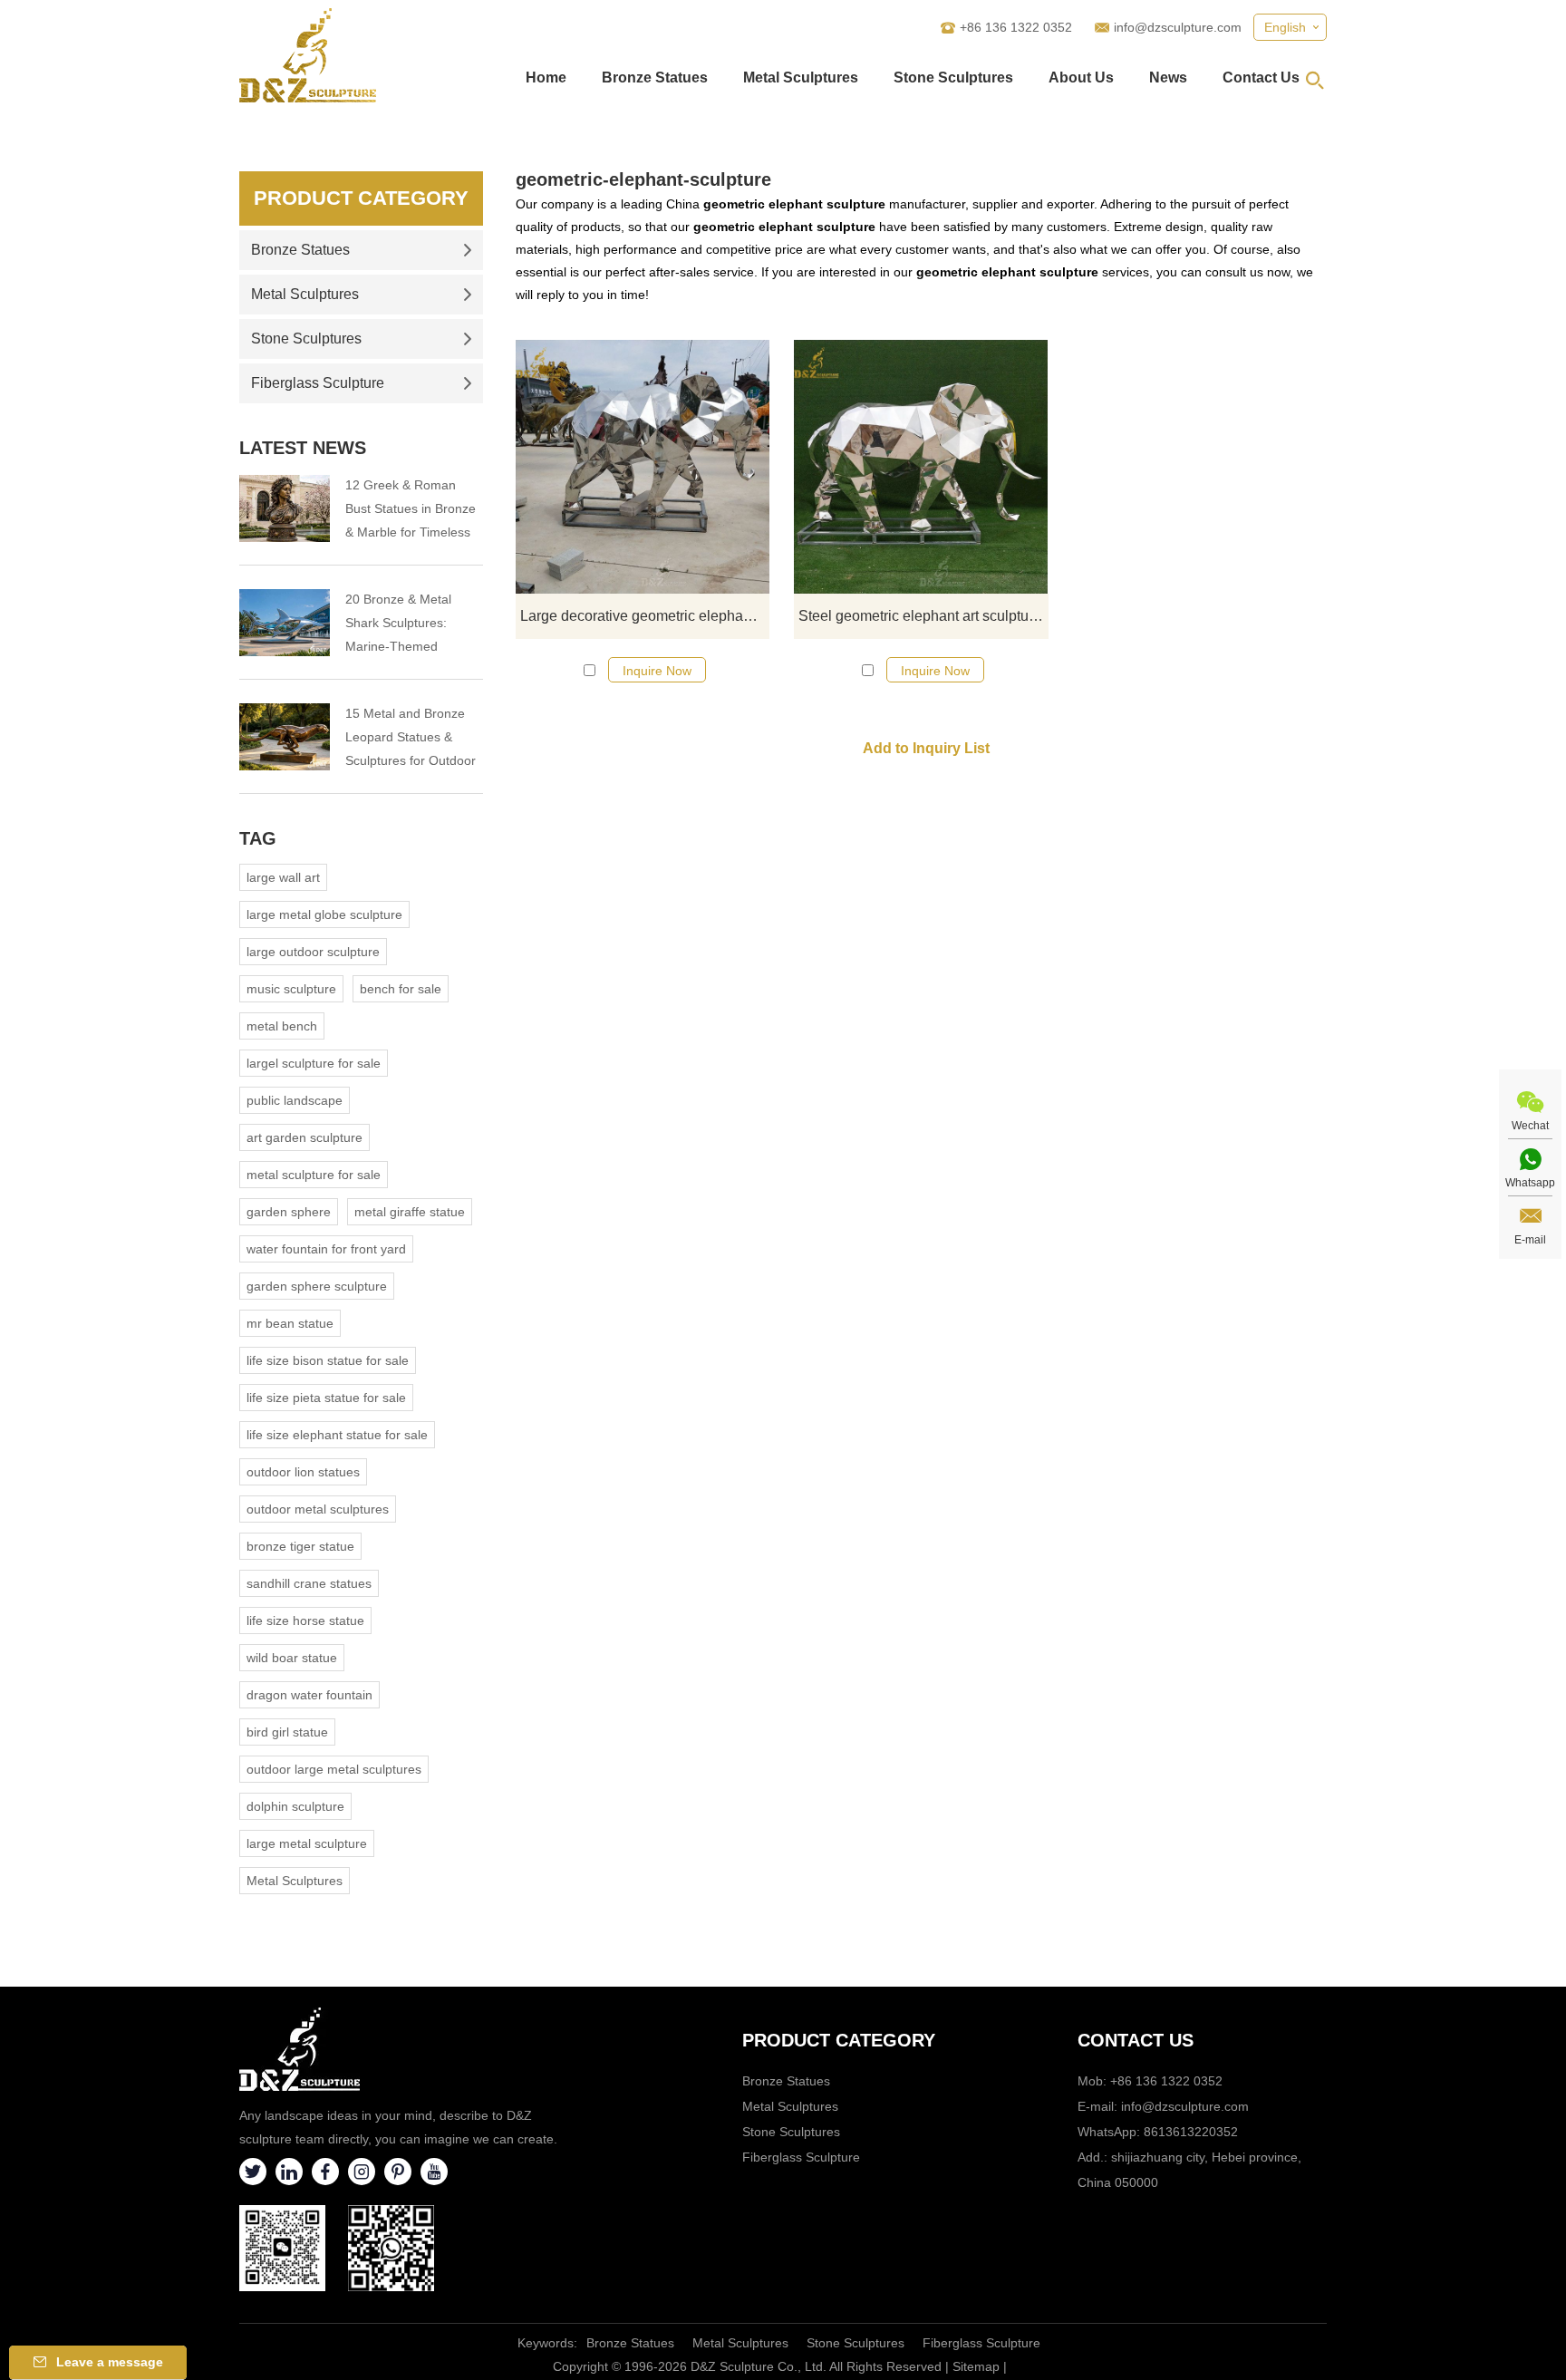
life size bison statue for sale (328, 1360)
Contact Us (1261, 77)
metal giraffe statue (410, 1212)
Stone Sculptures (953, 77)
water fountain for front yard (326, 1249)
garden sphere (289, 1212)
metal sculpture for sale (314, 1175)
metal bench (282, 1026)
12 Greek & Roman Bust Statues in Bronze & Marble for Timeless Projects (411, 511)
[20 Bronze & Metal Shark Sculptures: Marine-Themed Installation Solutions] (285, 623)
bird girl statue (287, 1732)
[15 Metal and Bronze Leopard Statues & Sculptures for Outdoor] (285, 737)
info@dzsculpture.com (1178, 27)
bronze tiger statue (300, 1546)
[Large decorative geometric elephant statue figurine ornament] (643, 467)
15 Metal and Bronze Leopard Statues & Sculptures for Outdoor (411, 737)
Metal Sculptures (801, 77)
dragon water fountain (309, 1695)
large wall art (283, 877)
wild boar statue (292, 1658)
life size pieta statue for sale (326, 1398)
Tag (258, 838)
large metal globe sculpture (324, 914)
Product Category (361, 198)
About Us (1081, 77)
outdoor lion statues (303, 1472)
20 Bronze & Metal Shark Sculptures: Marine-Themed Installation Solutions (404, 625)
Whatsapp (1530, 1183)
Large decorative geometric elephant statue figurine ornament (645, 616)
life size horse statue (305, 1621)
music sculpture (291, 989)
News (1168, 77)
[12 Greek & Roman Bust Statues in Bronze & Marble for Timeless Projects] (285, 508)
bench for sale (401, 989)
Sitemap (976, 2366)
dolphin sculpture (295, 1806)
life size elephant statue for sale (337, 1435)
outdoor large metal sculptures (334, 1769)
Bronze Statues (655, 77)
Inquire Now (657, 671)
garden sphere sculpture (317, 1286)
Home (546, 77)
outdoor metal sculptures (318, 1509)
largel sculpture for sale (314, 1063)
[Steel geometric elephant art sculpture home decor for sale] (921, 467)
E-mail (1530, 1240)
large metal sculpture (307, 1843)
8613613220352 (1191, 2132)
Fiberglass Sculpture (318, 383)
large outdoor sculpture (313, 952)
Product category (839, 2040)
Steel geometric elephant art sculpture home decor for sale (923, 616)
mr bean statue (290, 1323)
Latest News (303, 448)
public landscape (295, 1100)
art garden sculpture (304, 1137)
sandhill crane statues (309, 1583)
